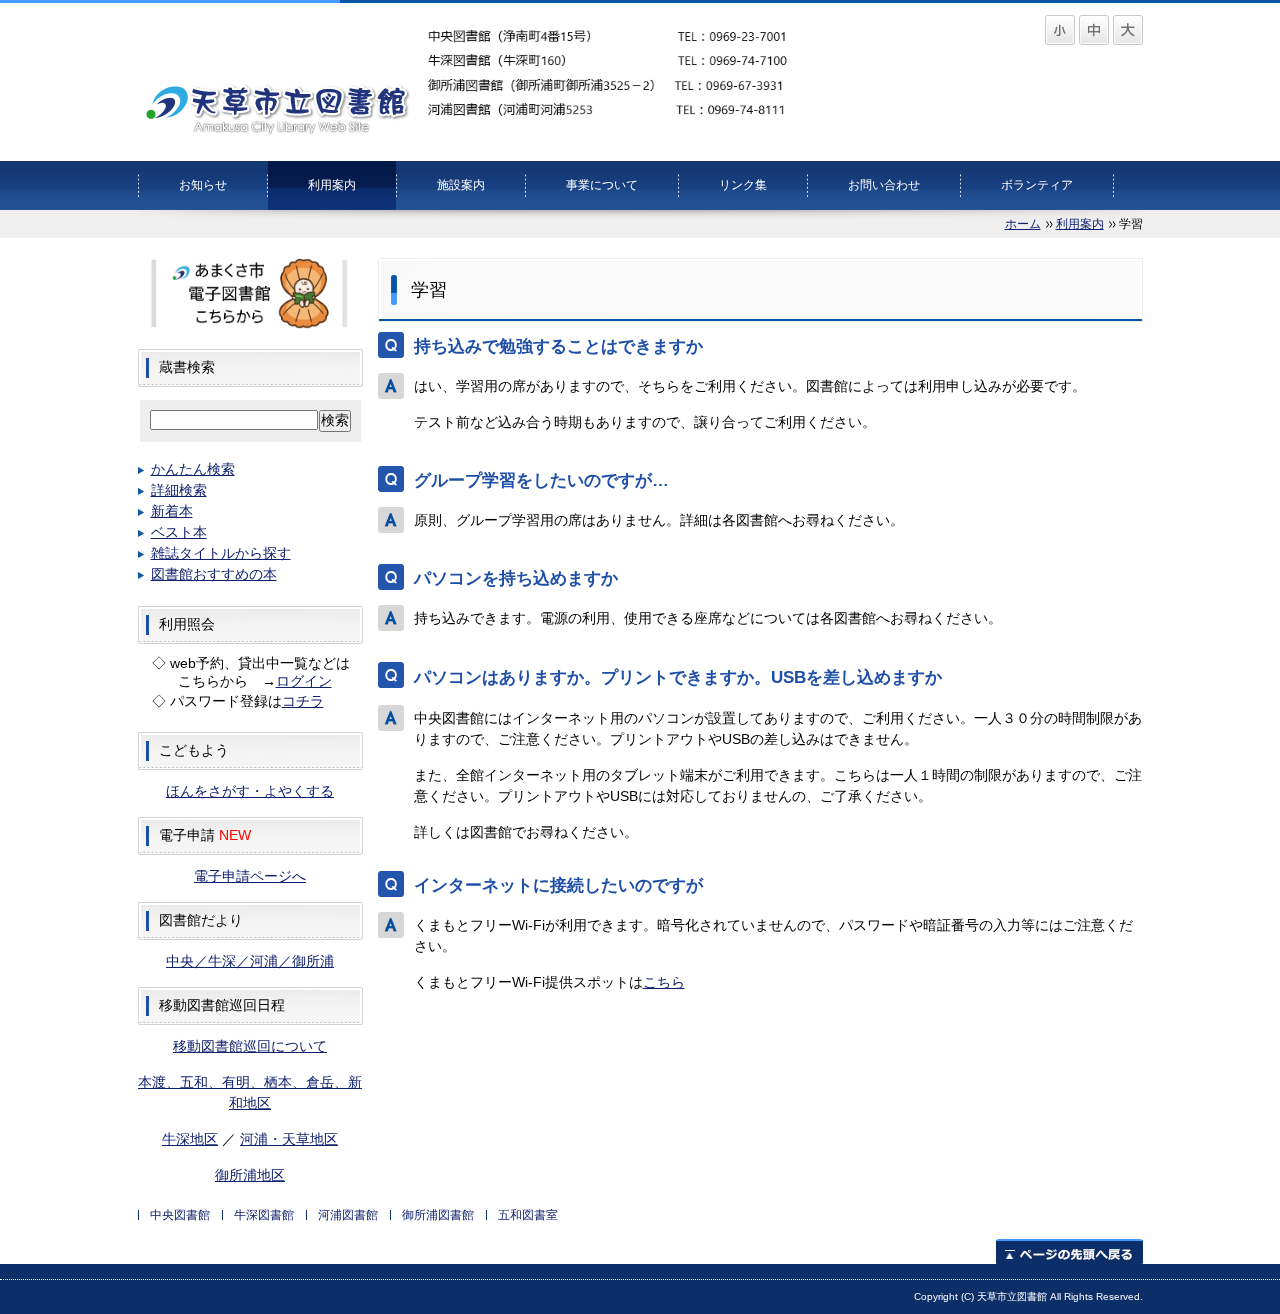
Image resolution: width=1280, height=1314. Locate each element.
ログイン (304, 681)
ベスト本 (179, 532)
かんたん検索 (193, 469)
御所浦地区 (250, 1175)
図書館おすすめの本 (214, 574)
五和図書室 (528, 1215)
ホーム (1023, 224)
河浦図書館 (348, 1215)
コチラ (303, 701)
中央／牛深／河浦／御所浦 (250, 961)
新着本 (172, 511)
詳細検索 (179, 490)
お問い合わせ (884, 185)
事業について (602, 185)
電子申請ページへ (250, 876)
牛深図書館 (264, 1215)
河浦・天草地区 (289, 1139)
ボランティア (1037, 185)
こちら (664, 982)
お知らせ (203, 185)
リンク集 (743, 185)
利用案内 (332, 185)
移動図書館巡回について (250, 1046)
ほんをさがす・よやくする (250, 791)
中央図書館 (180, 1215)
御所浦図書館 (438, 1215)
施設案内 (461, 185)
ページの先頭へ (1069, 1251)
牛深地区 (190, 1139)
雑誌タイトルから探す (221, 553)
